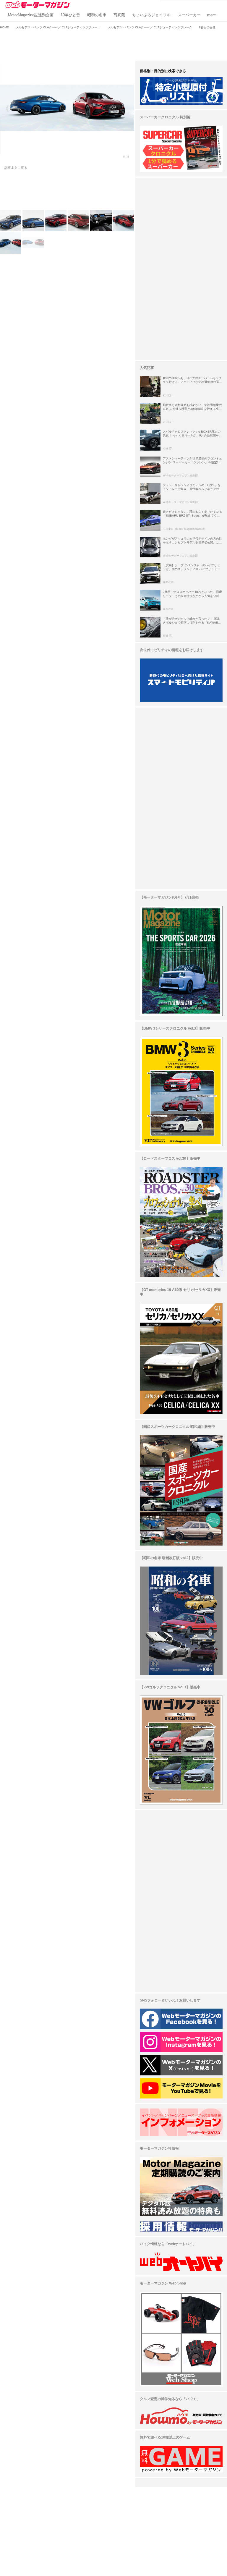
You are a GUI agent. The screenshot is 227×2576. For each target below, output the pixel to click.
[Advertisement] (113, 44)
